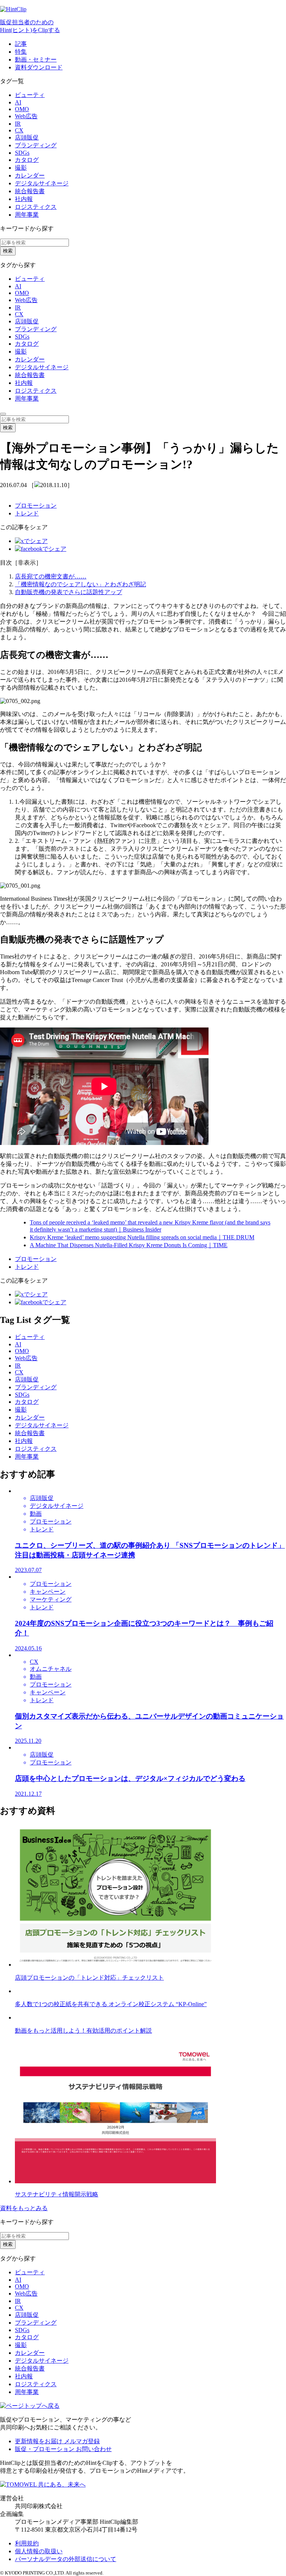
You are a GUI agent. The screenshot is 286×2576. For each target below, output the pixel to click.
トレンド (27, 513)
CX (19, 130)
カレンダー (30, 175)
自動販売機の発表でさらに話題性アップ (69, 592)
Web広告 (26, 116)
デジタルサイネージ (42, 183)
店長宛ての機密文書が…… (51, 576)
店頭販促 (27, 137)
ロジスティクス (36, 207)
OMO (22, 109)
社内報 (24, 199)
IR (18, 124)
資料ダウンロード (39, 67)
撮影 (21, 168)
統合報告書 (30, 191)
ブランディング (36, 145)
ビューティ (30, 95)
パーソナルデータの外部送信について (66, 2559)
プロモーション (36, 506)
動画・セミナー (36, 59)
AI (18, 102)
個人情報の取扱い (39, 2551)
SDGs (22, 153)
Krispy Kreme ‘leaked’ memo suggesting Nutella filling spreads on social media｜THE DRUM (142, 1237)
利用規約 (27, 2543)
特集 (21, 52)
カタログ (27, 160)
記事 (21, 44)
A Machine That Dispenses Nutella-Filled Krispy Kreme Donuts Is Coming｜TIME (129, 1245)
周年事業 (27, 215)
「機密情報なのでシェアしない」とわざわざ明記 (80, 584)
